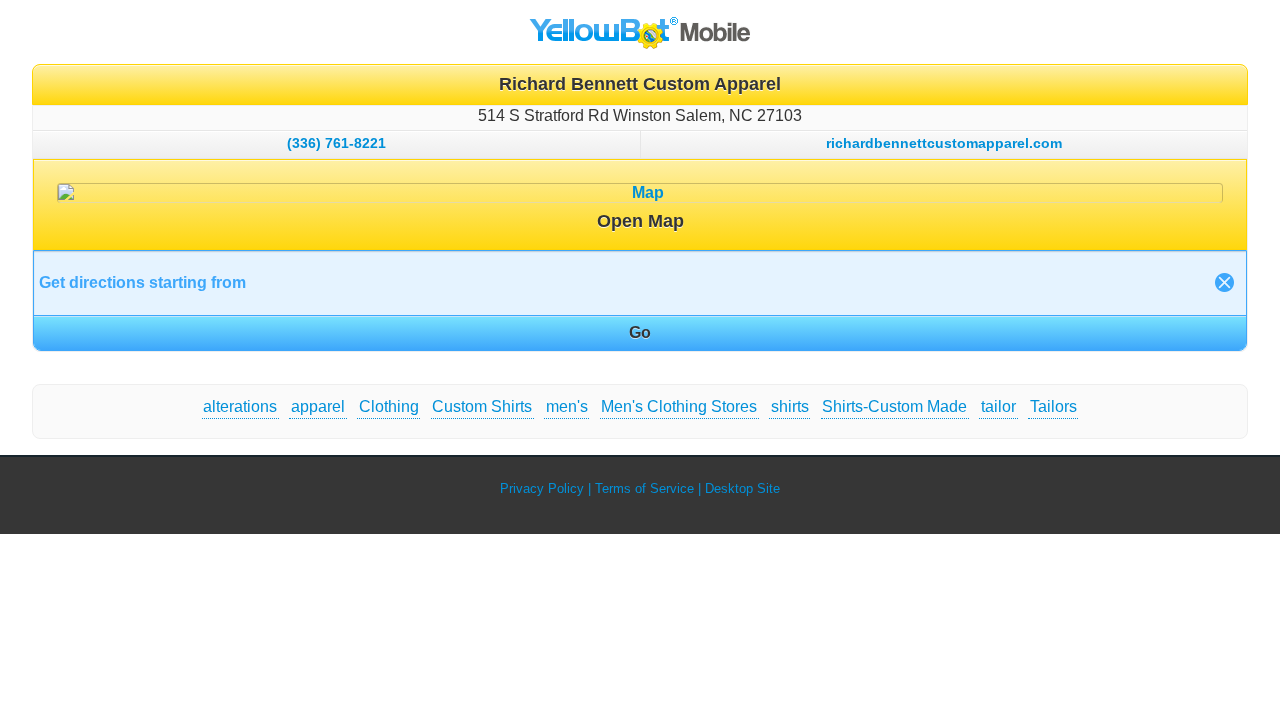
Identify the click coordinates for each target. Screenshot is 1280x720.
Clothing (389, 406)
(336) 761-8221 (336, 143)
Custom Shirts (482, 406)
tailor (998, 406)
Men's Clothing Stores (679, 406)
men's (567, 406)
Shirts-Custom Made (894, 406)
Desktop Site (742, 488)
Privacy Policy (542, 488)
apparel (318, 406)
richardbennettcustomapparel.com (944, 143)
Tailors (1053, 406)
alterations (240, 406)
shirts (790, 406)
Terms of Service (644, 488)
